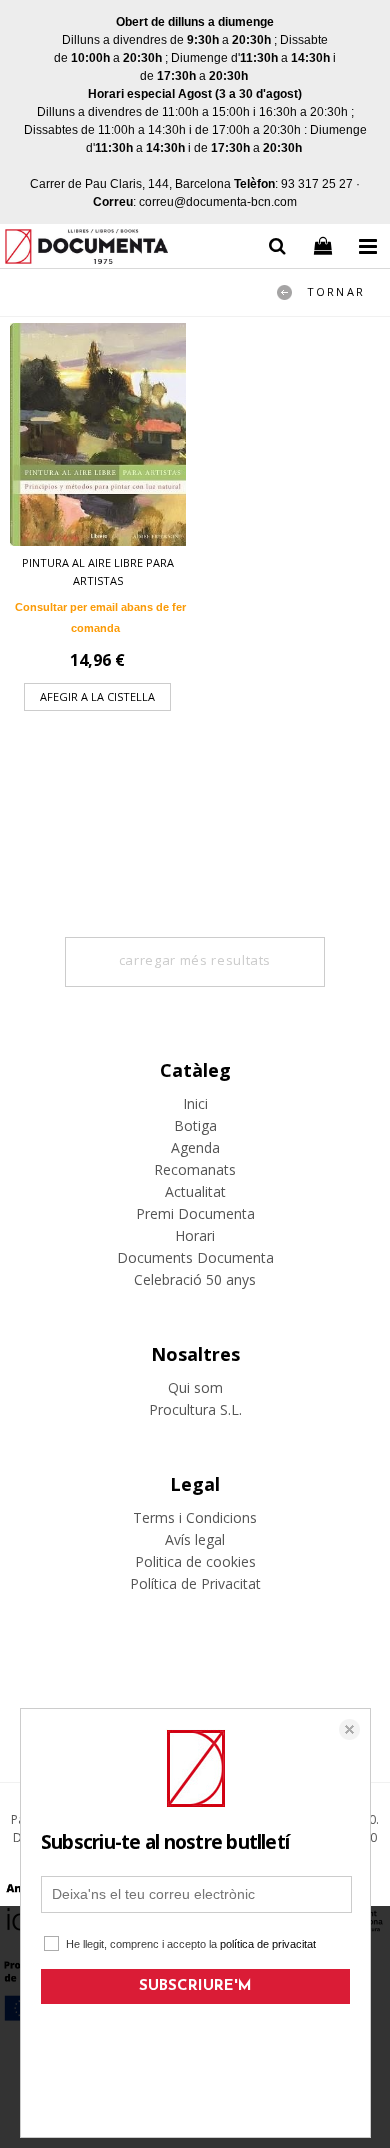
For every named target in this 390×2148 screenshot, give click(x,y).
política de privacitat (268, 1944)
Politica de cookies (195, 1561)
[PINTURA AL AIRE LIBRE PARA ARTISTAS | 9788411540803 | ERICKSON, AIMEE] (97, 434)
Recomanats (195, 1169)
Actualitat (195, 1191)
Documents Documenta (195, 1257)
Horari (195, 1235)
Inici (195, 1103)
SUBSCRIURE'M (195, 1986)
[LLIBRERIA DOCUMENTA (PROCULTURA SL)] (86, 249)
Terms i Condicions (195, 1517)
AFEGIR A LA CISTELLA (97, 696)
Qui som (195, 1387)
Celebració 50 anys (195, 1279)
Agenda (195, 1147)
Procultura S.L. (195, 1409)
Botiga (195, 1125)
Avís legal (195, 1539)
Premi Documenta (195, 1213)
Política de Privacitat (195, 1583)
